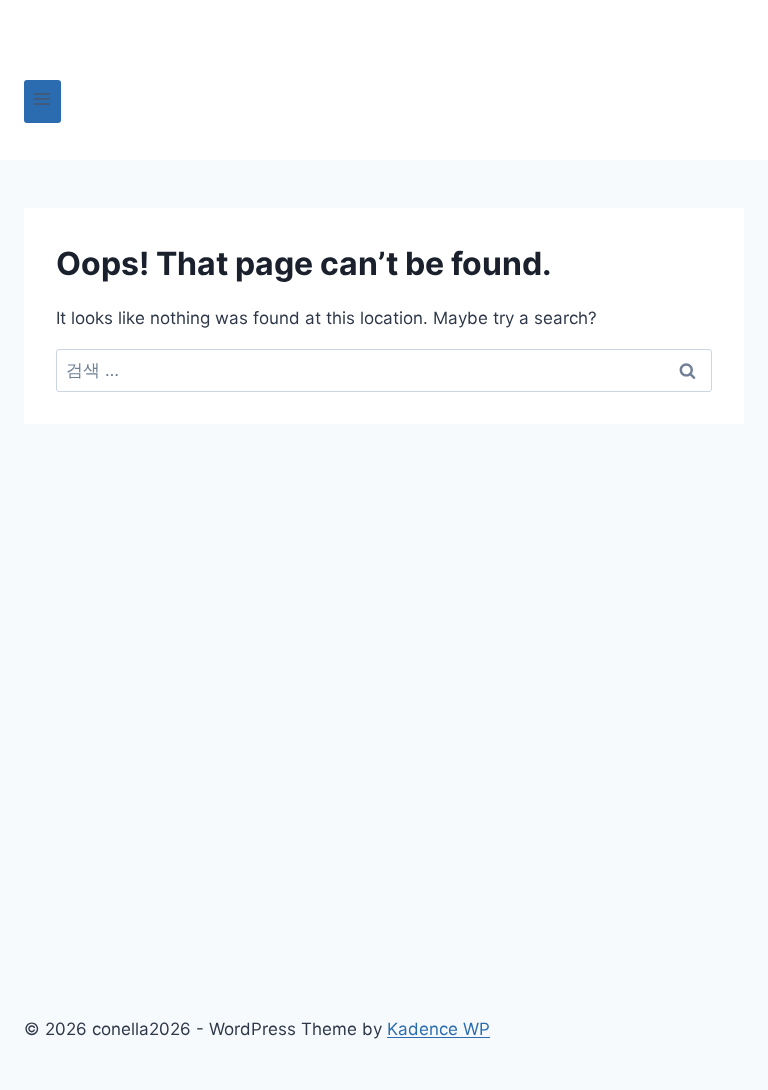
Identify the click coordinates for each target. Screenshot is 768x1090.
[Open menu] (42, 101)
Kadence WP (438, 1029)
